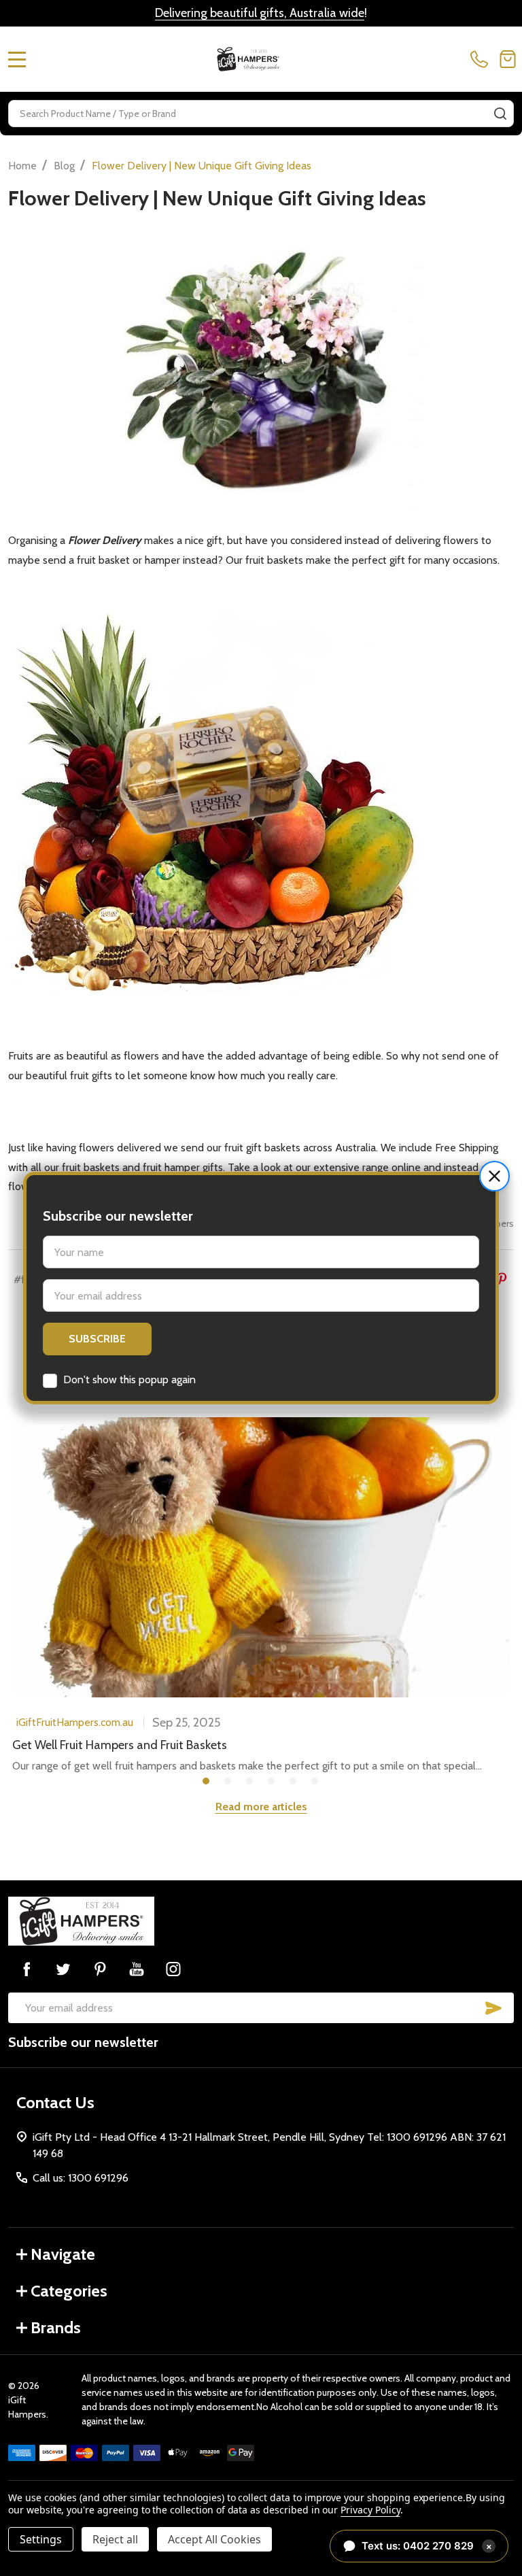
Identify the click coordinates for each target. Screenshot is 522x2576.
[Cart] (508, 59)
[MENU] (17, 59)
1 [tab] (207, 1782)
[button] (494, 1176)
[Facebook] (27, 1969)
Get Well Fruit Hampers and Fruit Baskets (120, 1745)
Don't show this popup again (129, 1379)
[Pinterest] (502, 1278)
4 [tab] (272, 1782)
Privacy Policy (370, 2510)
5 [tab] (294, 1782)
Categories (69, 2291)
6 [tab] (315, 1782)
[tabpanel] (261, 1596)
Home (22, 166)
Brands (56, 2327)
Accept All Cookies (214, 2539)
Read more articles (261, 1807)
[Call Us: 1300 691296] (482, 59)
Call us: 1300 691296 (81, 2178)
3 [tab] (250, 1782)
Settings (41, 2539)
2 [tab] (228, 1782)
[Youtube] (137, 1969)
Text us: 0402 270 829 (427, 2546)
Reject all (115, 2539)
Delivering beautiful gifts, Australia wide (260, 13)
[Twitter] (63, 1969)
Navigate (63, 2254)
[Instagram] (173, 1969)
